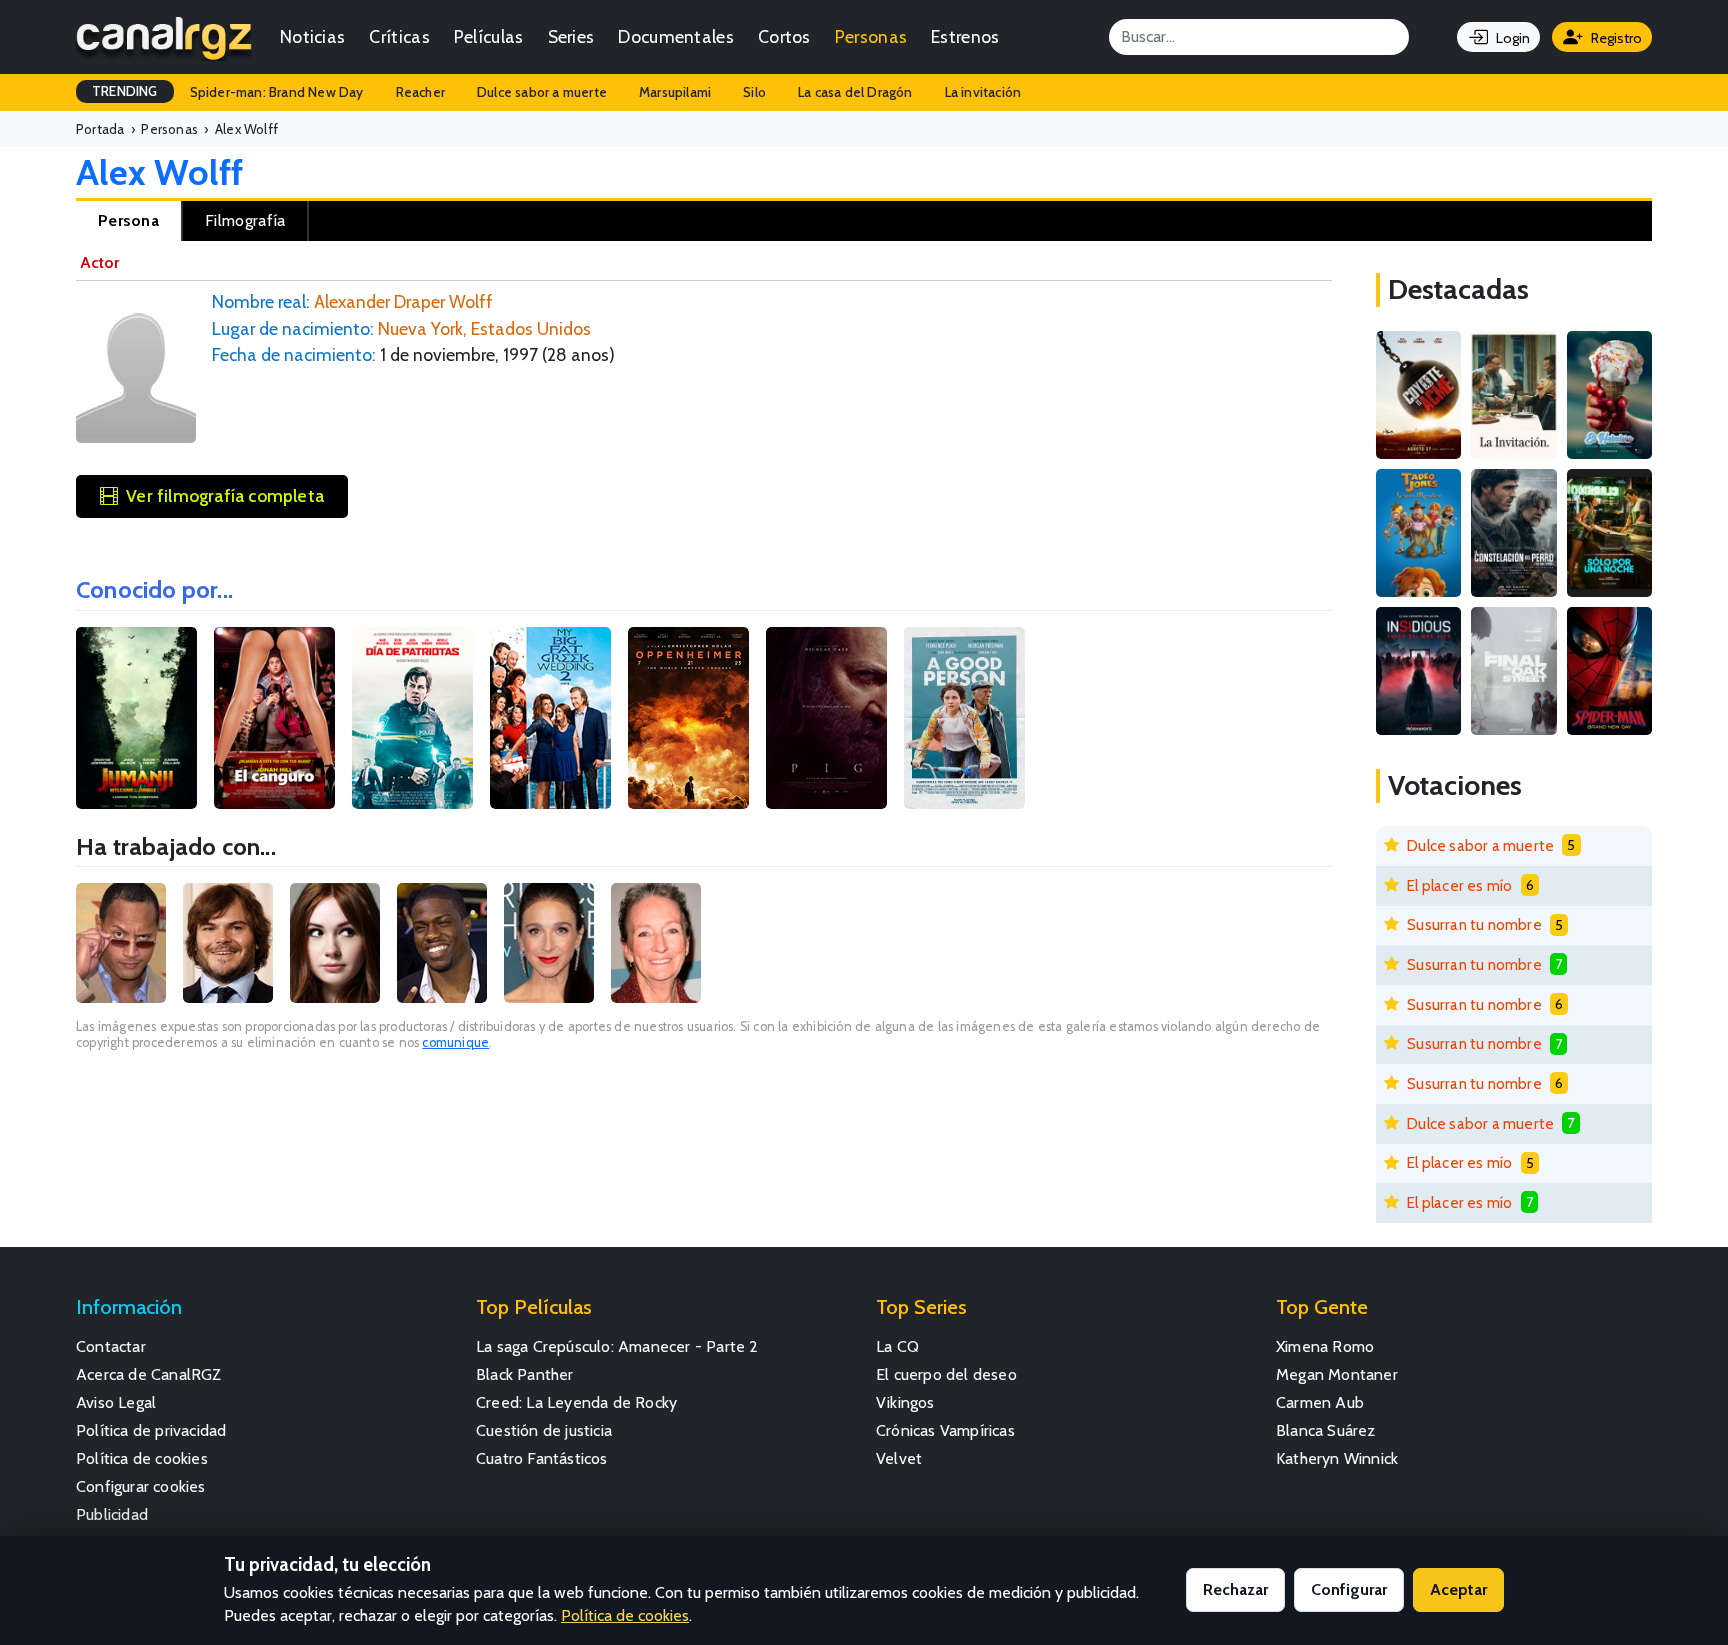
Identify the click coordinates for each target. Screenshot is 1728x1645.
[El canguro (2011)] (274, 718)
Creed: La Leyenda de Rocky (576, 1402)
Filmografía (245, 220)
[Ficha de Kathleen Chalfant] (656, 943)
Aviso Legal (116, 1402)
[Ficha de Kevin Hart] (442, 943)
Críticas (399, 36)
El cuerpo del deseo (946, 1374)
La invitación (983, 92)
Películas (489, 36)
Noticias (312, 36)
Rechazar (1235, 1589)
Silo (754, 92)
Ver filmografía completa (225, 495)
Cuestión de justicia (544, 1430)
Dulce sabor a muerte (542, 92)
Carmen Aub (1320, 1402)
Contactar (111, 1346)
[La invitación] (1513, 395)
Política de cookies (142, 1458)
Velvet (899, 1458)
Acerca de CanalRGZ (149, 1374)
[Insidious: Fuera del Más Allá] (1418, 671)
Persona (128, 220)
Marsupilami (675, 92)
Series (571, 36)
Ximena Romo (1325, 1346)
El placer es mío (1459, 885)
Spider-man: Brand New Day (277, 92)
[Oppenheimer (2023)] (688, 718)
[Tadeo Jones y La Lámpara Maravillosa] (1418, 533)
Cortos (784, 36)
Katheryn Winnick (1337, 1458)
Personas (871, 36)
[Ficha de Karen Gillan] (335, 943)
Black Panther (525, 1374)
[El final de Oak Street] (1513, 671)
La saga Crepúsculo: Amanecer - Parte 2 (617, 1346)
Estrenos (965, 36)
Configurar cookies (141, 1486)
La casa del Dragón (855, 92)
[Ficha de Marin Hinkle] (549, 943)
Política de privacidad (151, 1430)
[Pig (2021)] (826, 718)
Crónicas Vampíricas (945, 1430)
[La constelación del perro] (1513, 533)
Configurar (1349, 1589)
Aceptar (1458, 1589)
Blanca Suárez (1326, 1430)
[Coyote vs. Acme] (1418, 395)
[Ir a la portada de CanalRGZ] (164, 37)
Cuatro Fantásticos (542, 1458)
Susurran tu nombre (1474, 924)
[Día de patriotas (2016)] (412, 718)
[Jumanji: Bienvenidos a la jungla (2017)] (136, 718)
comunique (455, 1042)
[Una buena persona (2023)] (964, 718)
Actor (99, 262)
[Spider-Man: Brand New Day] (1609, 671)
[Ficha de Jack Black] (228, 943)
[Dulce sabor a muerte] (1609, 395)
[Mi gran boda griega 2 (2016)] (550, 718)
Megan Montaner (1337, 1374)
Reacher (420, 92)
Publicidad (112, 1514)
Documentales (676, 36)
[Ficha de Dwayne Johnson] (121, 943)
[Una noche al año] (1609, 533)
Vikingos (905, 1402)
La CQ (897, 1346)
